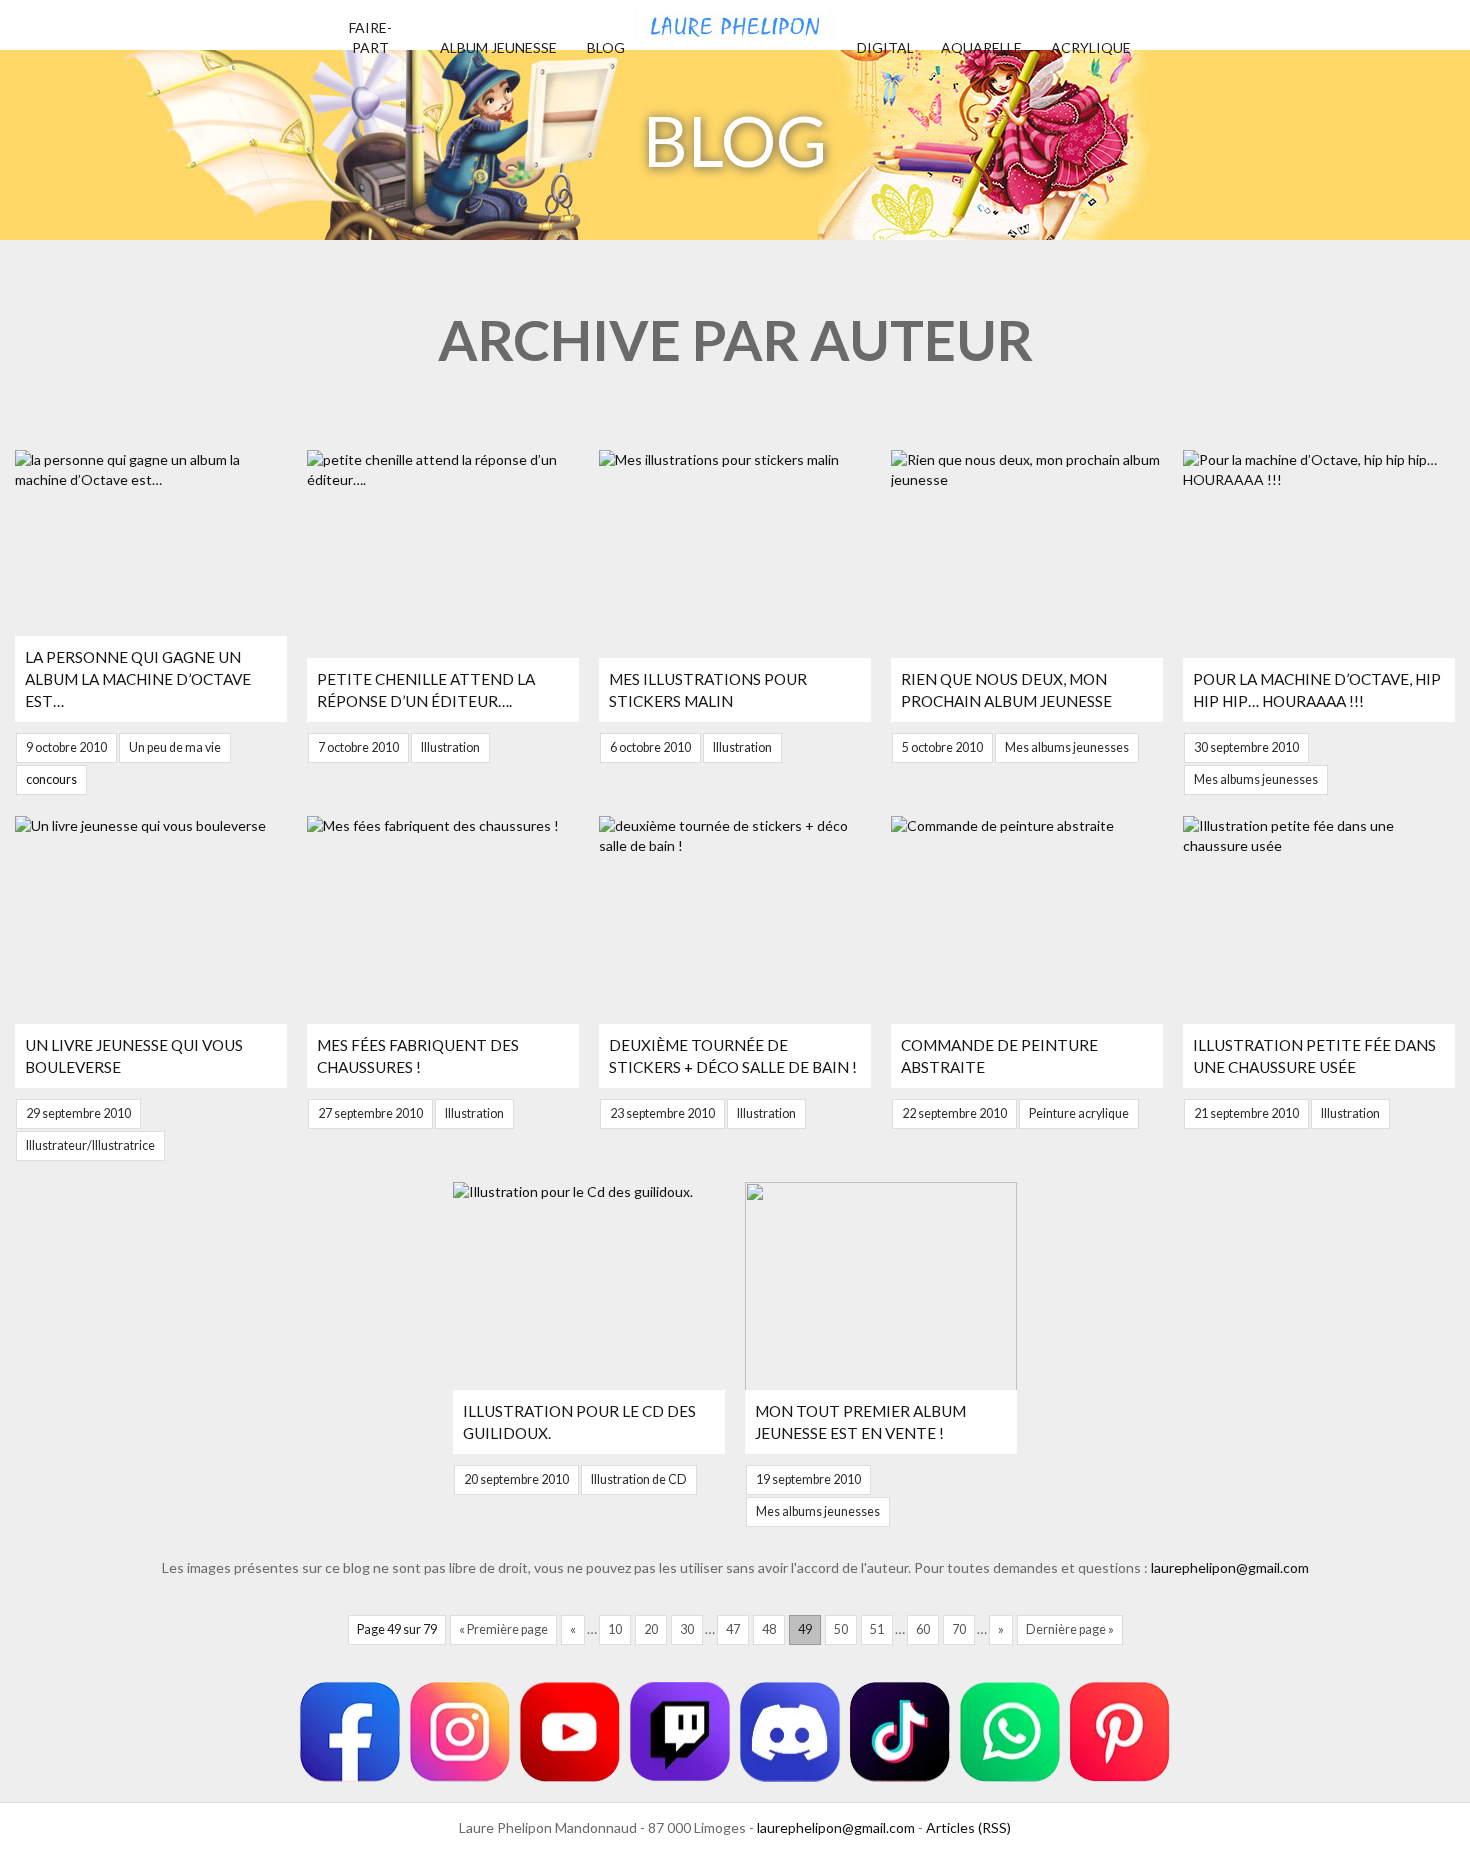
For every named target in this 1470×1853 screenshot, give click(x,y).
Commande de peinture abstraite (999, 1056)
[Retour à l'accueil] (735, 20)
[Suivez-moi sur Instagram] (460, 1732)
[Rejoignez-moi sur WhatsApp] (1010, 1732)
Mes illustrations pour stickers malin (708, 690)
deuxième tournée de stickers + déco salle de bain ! (733, 1056)
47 (733, 1629)
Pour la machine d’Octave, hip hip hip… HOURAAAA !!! (1317, 690)
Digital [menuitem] (885, 47)
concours (51, 779)
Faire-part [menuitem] (370, 37)
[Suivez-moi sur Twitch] (680, 1732)
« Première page (503, 1629)
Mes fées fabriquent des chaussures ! (418, 1056)
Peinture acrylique (1079, 1113)
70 (959, 1629)
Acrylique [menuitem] (1091, 47)
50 (841, 1629)
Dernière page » (1070, 1629)
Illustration (450, 747)
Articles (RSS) (968, 1827)
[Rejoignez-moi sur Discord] (790, 1732)
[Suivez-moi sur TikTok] (900, 1732)
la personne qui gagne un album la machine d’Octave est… (138, 679)
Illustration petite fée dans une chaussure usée (1314, 1056)
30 (687, 1629)
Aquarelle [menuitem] (981, 47)
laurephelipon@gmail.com (1230, 1567)
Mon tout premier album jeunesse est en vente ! (860, 1422)
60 (923, 1629)
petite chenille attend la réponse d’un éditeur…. (426, 690)
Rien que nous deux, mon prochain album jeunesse (1006, 690)
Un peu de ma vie (175, 747)
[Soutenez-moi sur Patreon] (1120, 1732)
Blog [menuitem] (606, 47)
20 (651, 1629)
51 (877, 1629)
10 (615, 1629)
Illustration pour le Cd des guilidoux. (579, 1422)
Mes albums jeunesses (1067, 747)
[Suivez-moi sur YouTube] (570, 1732)
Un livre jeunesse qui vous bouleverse (134, 1056)
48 (769, 1629)
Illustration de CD (639, 1479)
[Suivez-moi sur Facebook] (350, 1732)
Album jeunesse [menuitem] (498, 47)
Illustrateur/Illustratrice (90, 1145)
